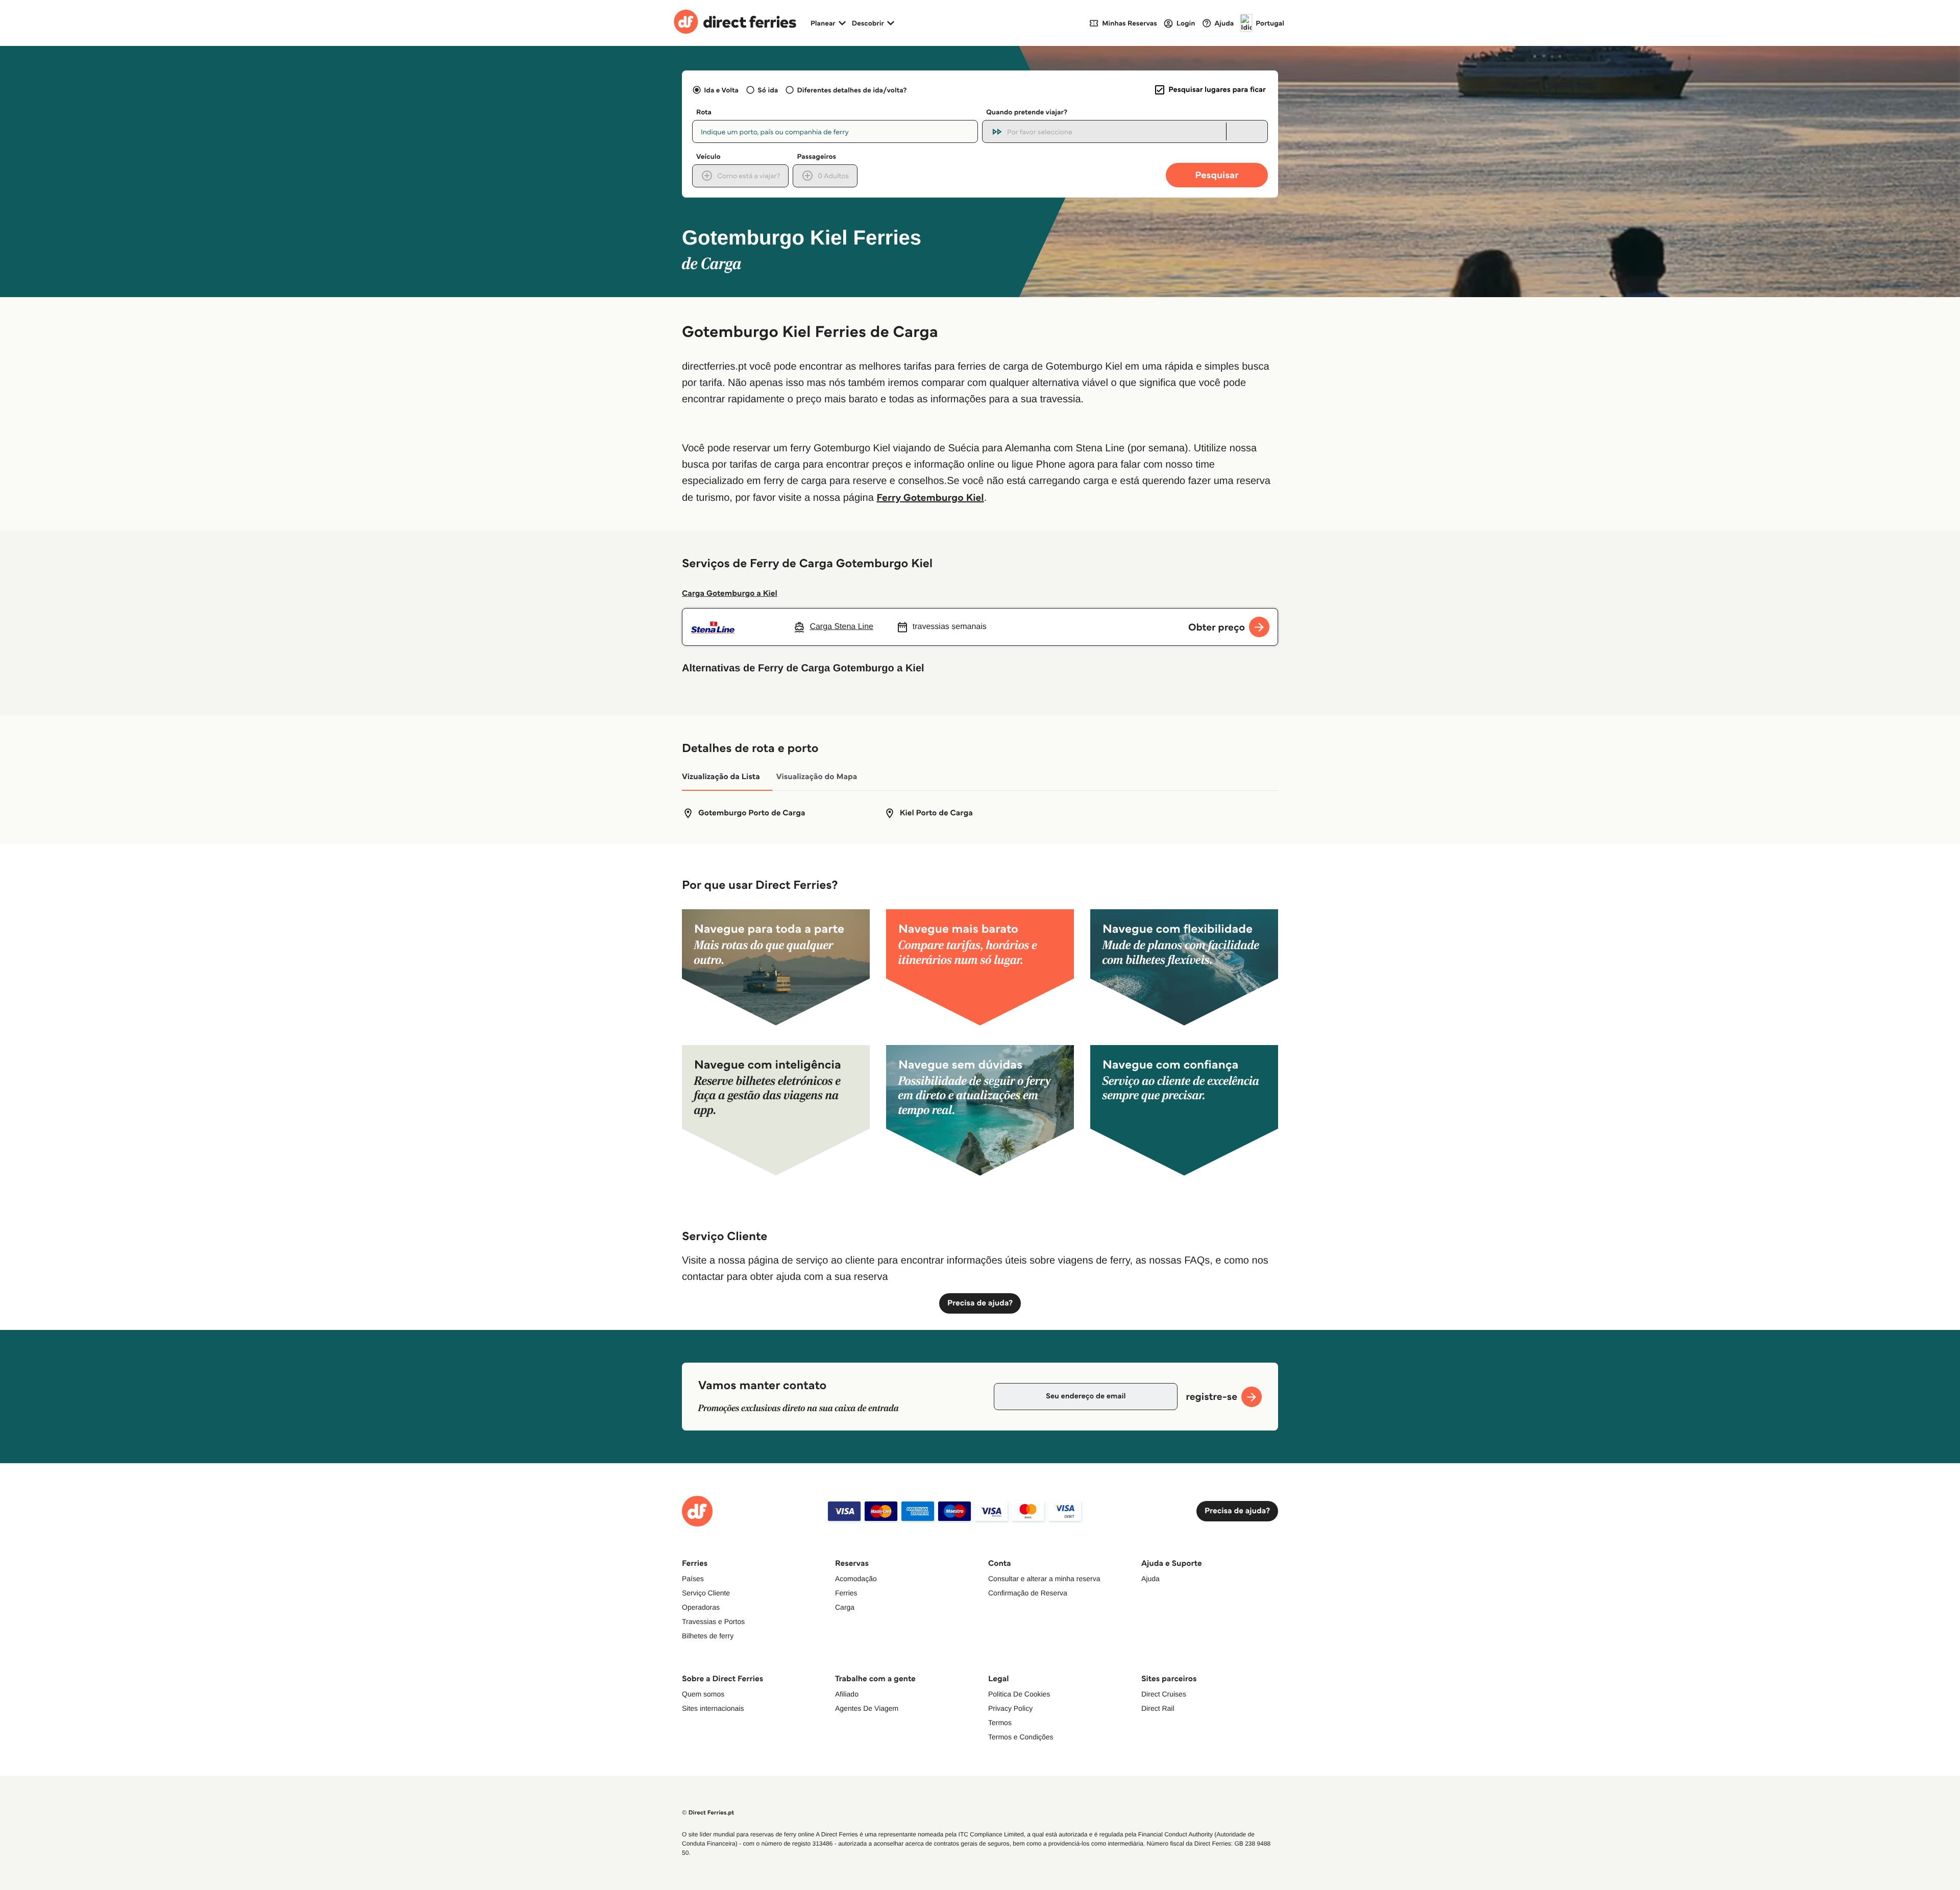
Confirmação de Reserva (1028, 1593)
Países (693, 1579)
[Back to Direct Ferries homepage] (735, 23)
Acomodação (856, 1579)
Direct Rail (1158, 1708)
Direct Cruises (1164, 1694)
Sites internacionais (713, 1708)
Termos (1000, 1723)
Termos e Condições (1021, 1737)
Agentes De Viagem (867, 1708)
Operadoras (701, 1607)
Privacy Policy (1010, 1708)
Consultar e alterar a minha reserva (1044, 1579)
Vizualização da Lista (721, 777)
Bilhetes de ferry (708, 1636)
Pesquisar (1217, 175)
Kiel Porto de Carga (936, 813)
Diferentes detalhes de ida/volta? (852, 90)
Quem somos (703, 1694)
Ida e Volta (721, 90)
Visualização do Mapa (817, 777)
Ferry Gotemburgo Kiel (930, 497)
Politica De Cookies (1019, 1694)
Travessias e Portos (713, 1621)
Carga (845, 1607)
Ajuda (1150, 1579)
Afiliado (847, 1694)
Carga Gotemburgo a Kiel (730, 593)
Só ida (768, 90)
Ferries (846, 1593)
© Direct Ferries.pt (708, 1813)
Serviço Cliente (706, 1593)
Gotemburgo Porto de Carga (752, 813)
